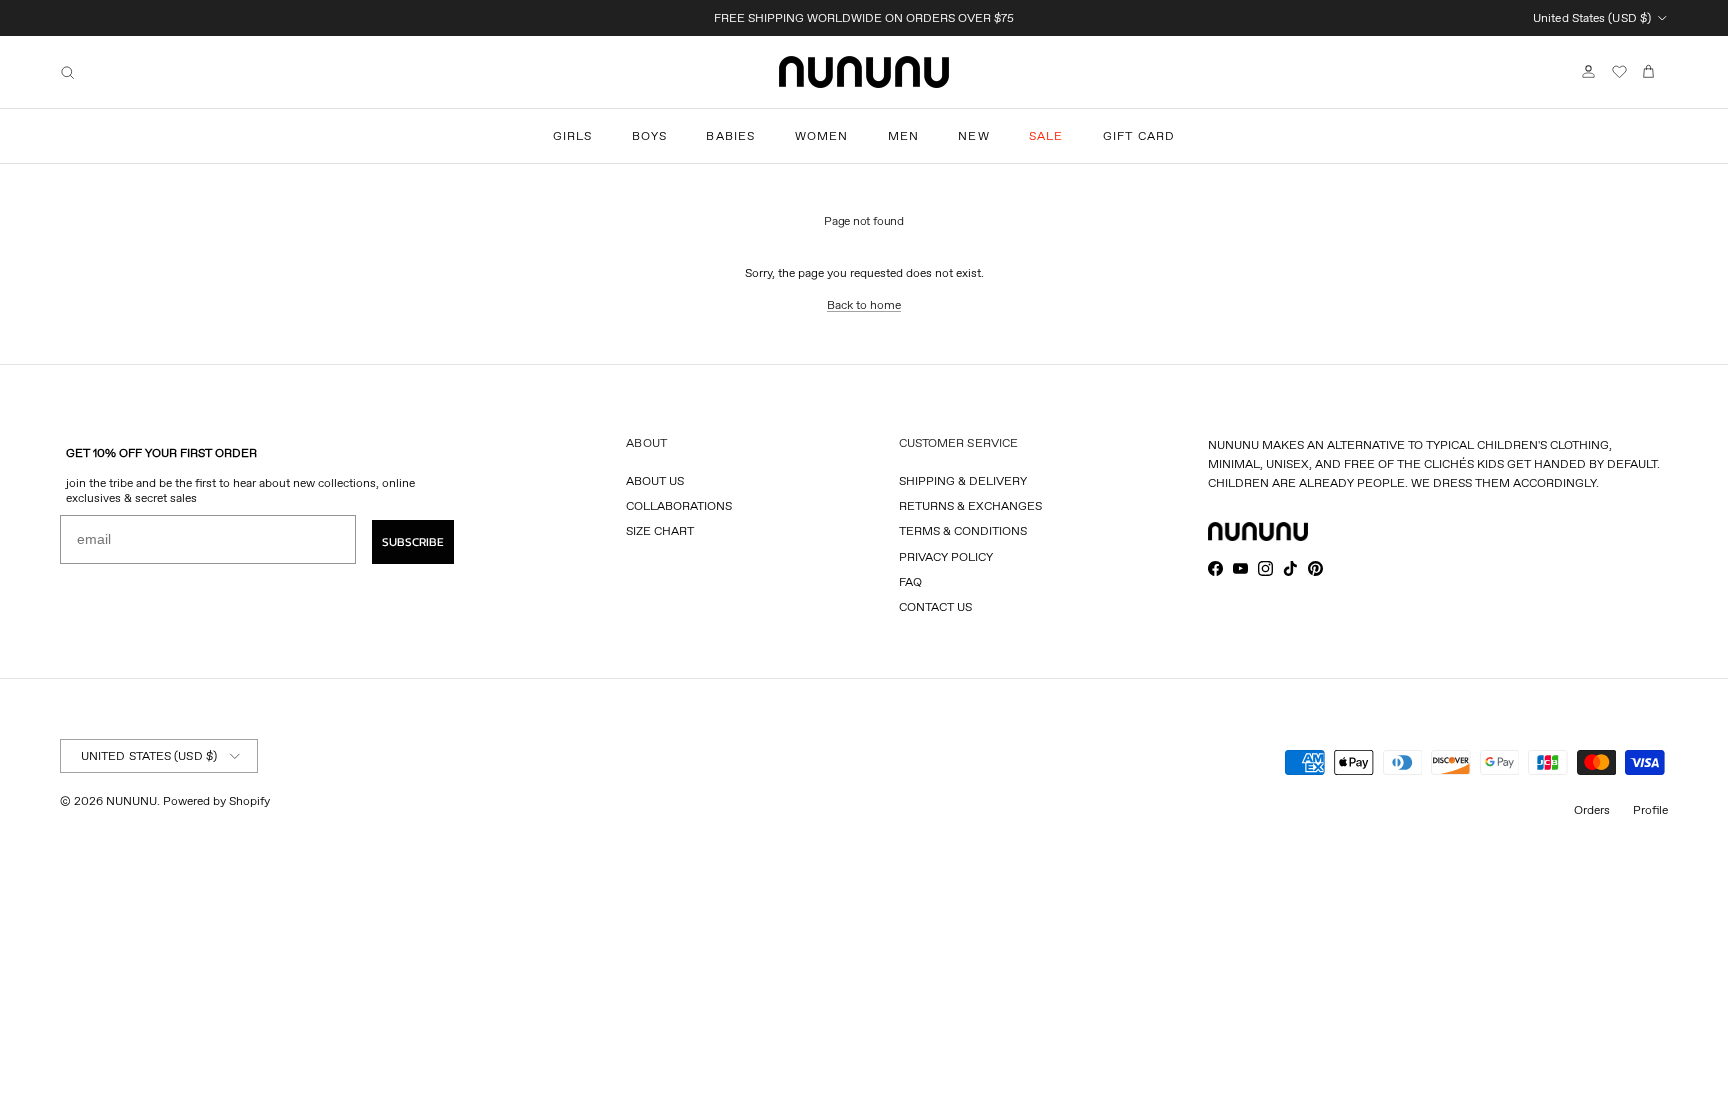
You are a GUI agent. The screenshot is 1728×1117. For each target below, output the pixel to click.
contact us (935, 606)
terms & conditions (963, 530)
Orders (1592, 809)
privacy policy (946, 556)
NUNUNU (131, 800)
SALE (1046, 135)
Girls (573, 135)
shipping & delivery (963, 480)
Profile (1650, 809)
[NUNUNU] (864, 72)
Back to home (864, 304)
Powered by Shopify (216, 800)
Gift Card (1139, 135)
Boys (650, 135)
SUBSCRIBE (413, 542)
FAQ (910, 581)
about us (655, 480)
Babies (730, 135)
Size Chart (660, 530)
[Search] (67, 72)
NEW (974, 135)
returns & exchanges (970, 505)
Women (822, 135)
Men (904, 135)
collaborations (679, 505)
